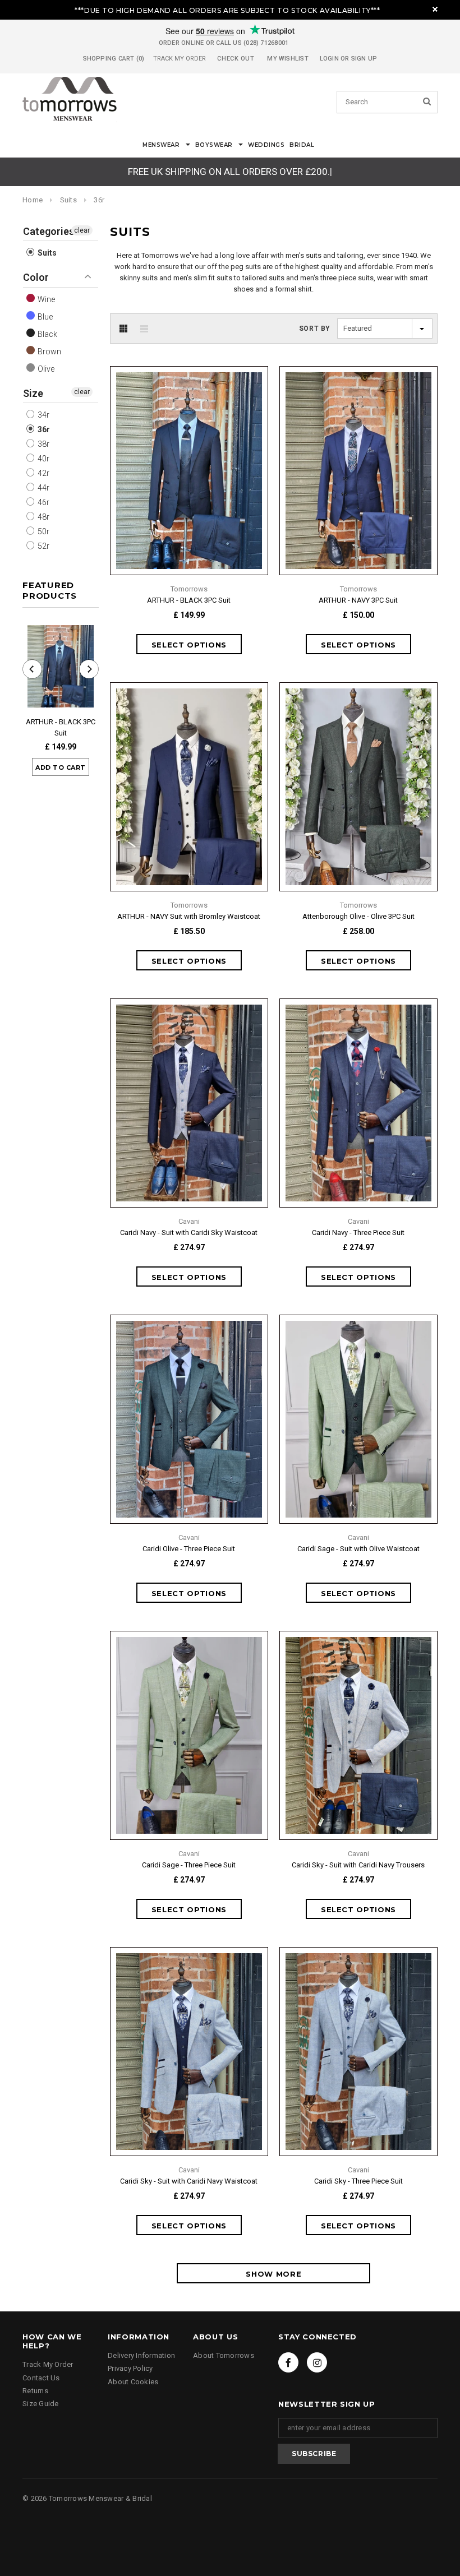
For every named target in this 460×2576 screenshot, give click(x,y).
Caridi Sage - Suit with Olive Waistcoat (358, 1549)
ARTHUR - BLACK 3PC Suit (61, 727)
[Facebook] (288, 2362)
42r (43, 473)
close (435, 9)
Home (33, 200)
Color (36, 277)
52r (43, 546)
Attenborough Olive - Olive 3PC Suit (358, 916)
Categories (49, 231)
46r (43, 502)
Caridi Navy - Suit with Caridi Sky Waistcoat (189, 1232)
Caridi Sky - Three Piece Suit (358, 2181)
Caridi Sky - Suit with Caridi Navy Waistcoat (189, 2181)
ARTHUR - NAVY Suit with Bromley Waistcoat (189, 916)
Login (329, 59)
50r (43, 531)
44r (43, 488)
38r (43, 444)
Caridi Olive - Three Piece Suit (189, 1549)
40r (43, 459)
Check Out (236, 59)
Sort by (315, 329)
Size (33, 393)
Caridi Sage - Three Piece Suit (189, 1865)
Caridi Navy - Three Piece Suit (358, 1232)
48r (43, 517)
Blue (44, 317)
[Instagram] (317, 2362)
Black (47, 334)
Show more (273, 2274)
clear (82, 230)
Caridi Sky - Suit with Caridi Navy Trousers (358, 1865)
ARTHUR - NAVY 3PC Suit (358, 600)
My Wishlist (287, 59)
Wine (45, 299)
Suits (68, 200)
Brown (49, 352)
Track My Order (180, 59)
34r (43, 415)
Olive (45, 369)
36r (43, 429)
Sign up (364, 59)
